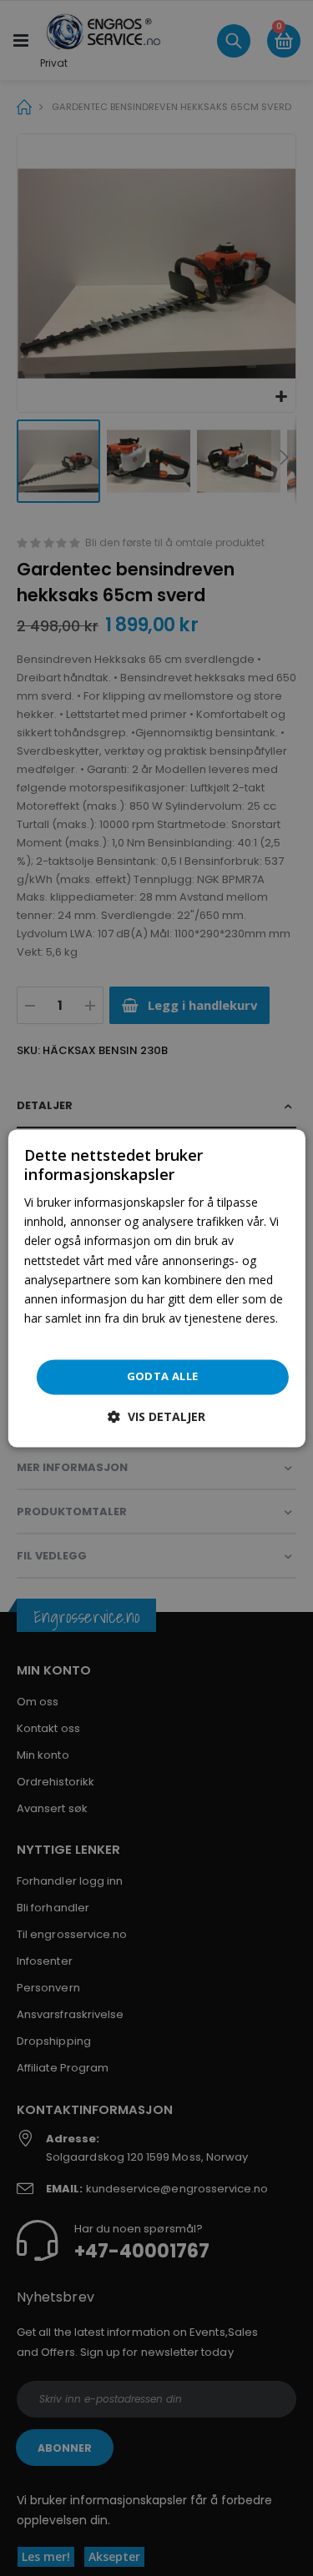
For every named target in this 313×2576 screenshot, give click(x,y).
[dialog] (156, 1288)
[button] (156, 1416)
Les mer (46, 1337)
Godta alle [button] (163, 1376)
